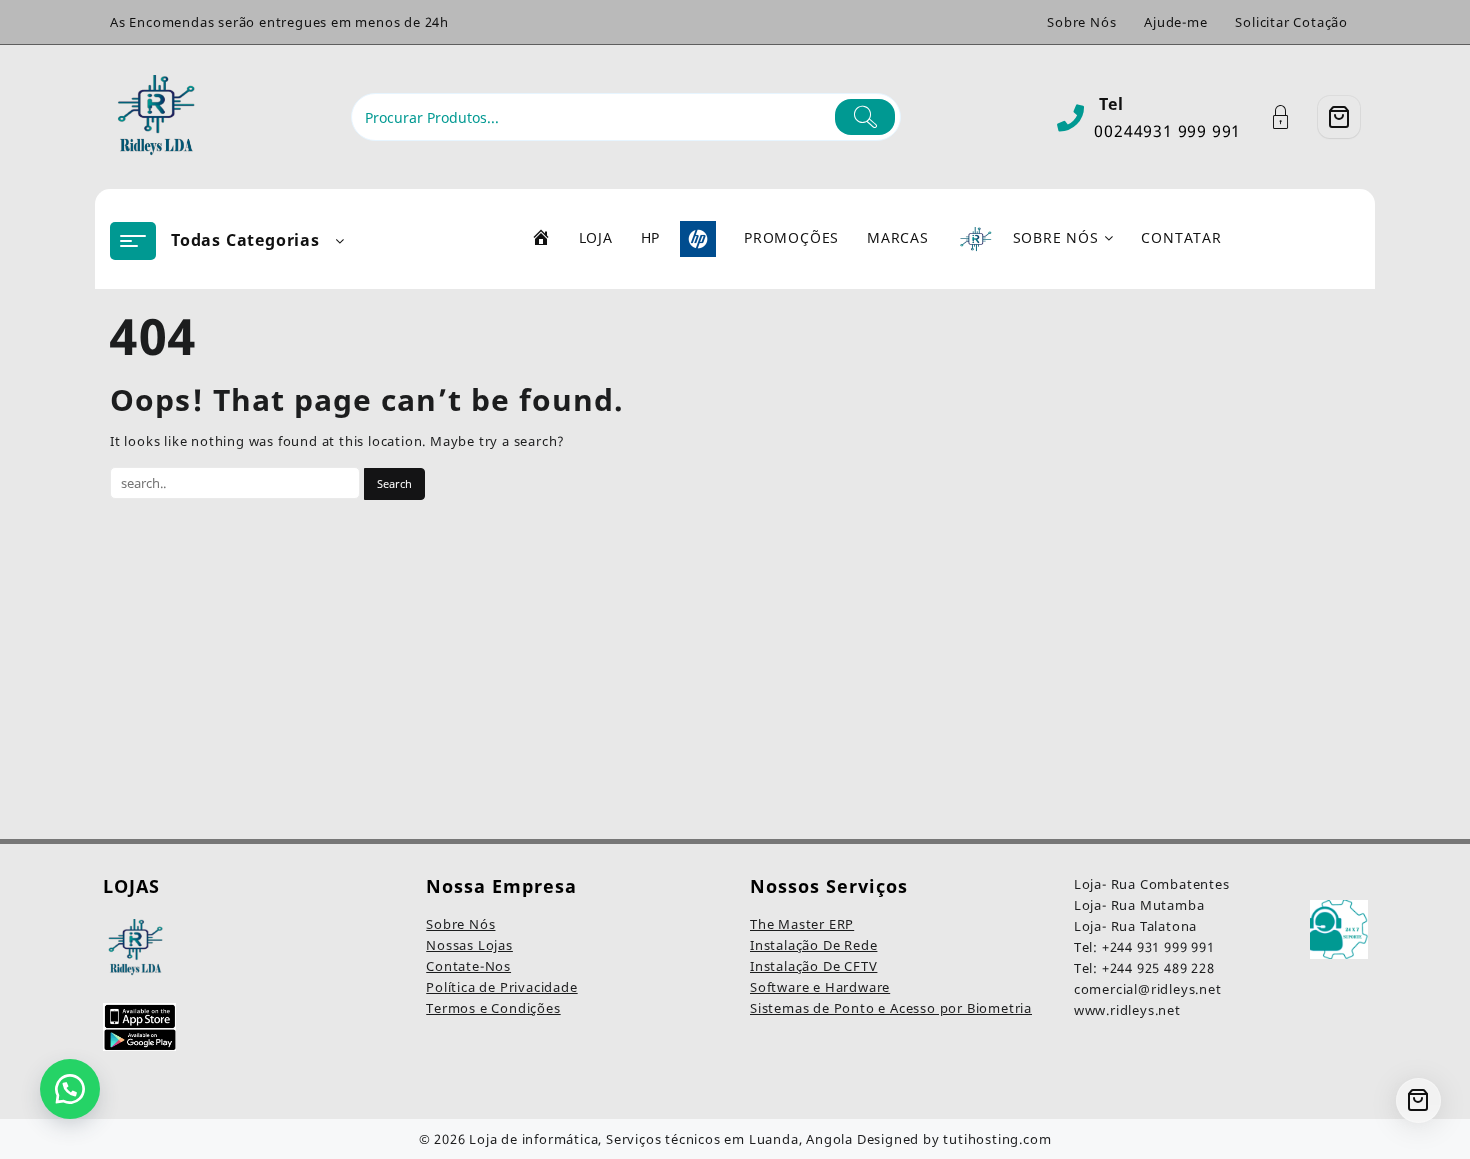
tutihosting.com (997, 1139)
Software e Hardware (820, 987)
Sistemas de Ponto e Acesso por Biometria (891, 1008)
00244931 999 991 (1167, 131)
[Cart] (1339, 117)
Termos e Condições (493, 1008)
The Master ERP (802, 924)
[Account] (1291, 117)
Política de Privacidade (501, 987)
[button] (70, 1089)
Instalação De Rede (813, 945)
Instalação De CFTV (813, 966)
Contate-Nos (468, 966)
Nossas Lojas (469, 945)
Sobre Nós (460, 924)
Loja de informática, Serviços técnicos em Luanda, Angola (661, 1139)
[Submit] (865, 117)
